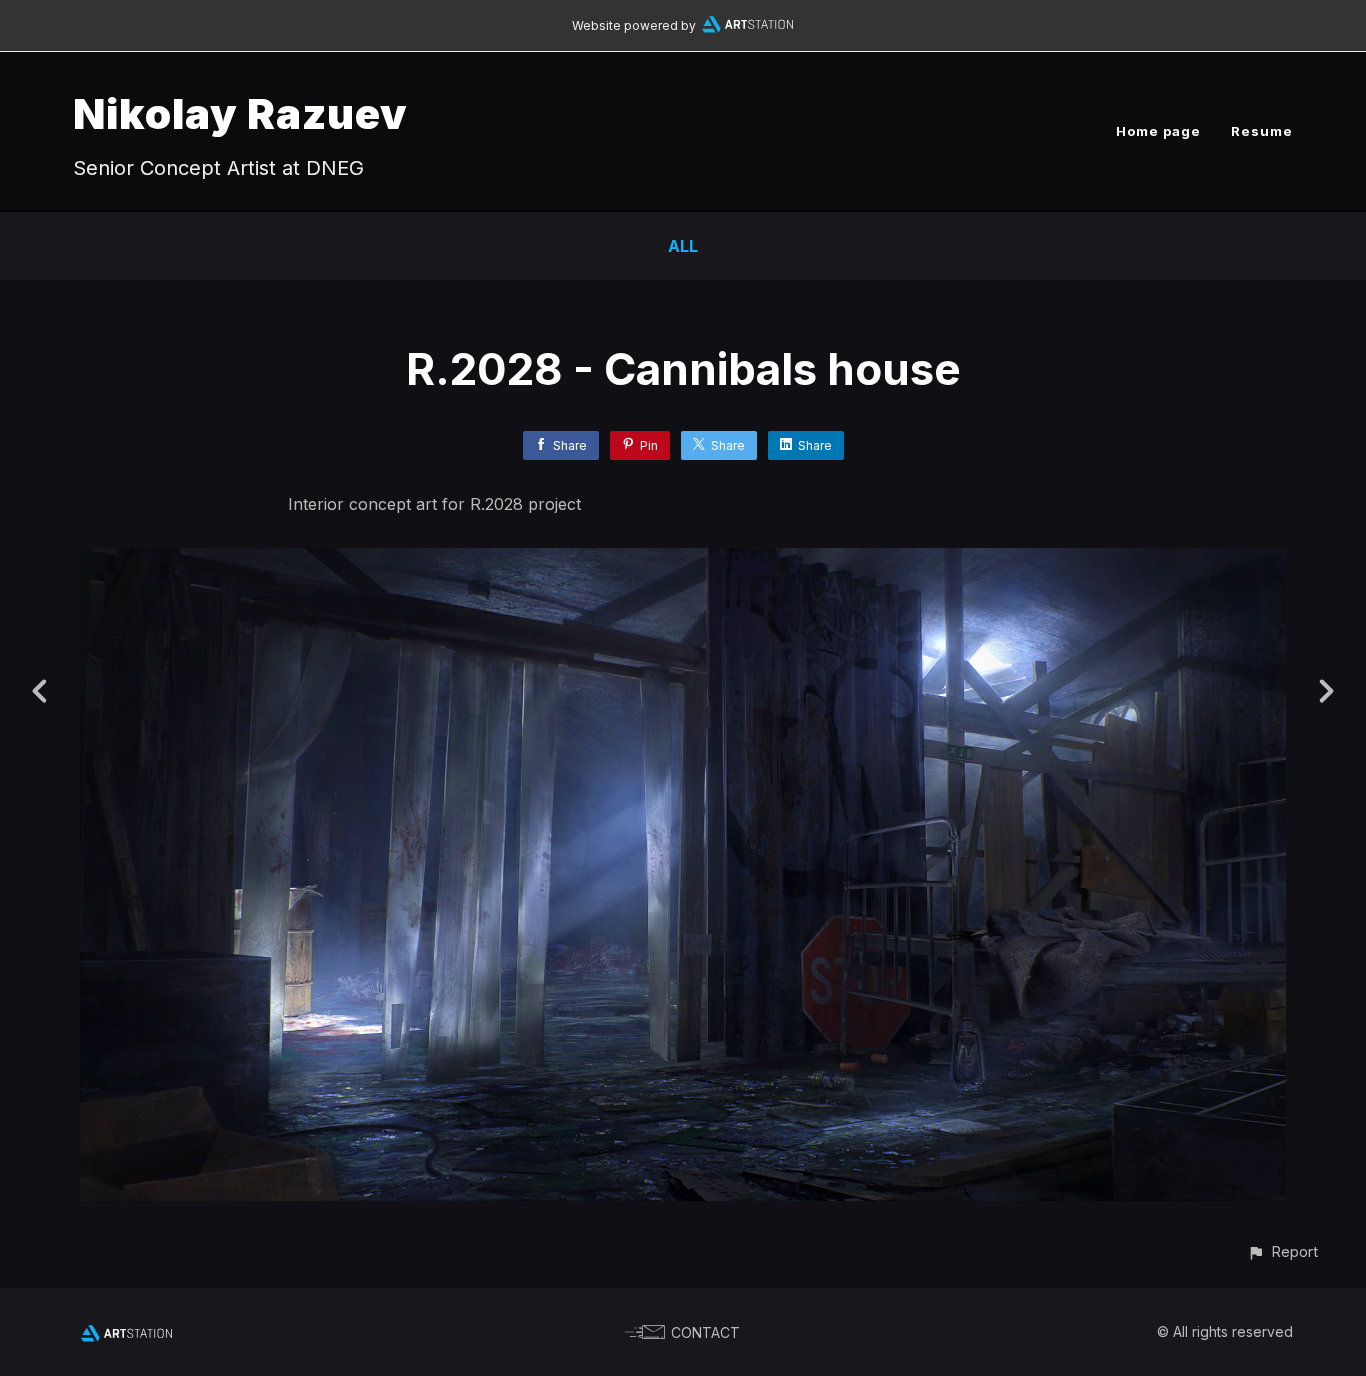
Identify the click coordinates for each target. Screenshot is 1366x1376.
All (683, 246)
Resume (1262, 131)
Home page (1158, 131)
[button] (1282, 1251)
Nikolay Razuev (240, 113)
